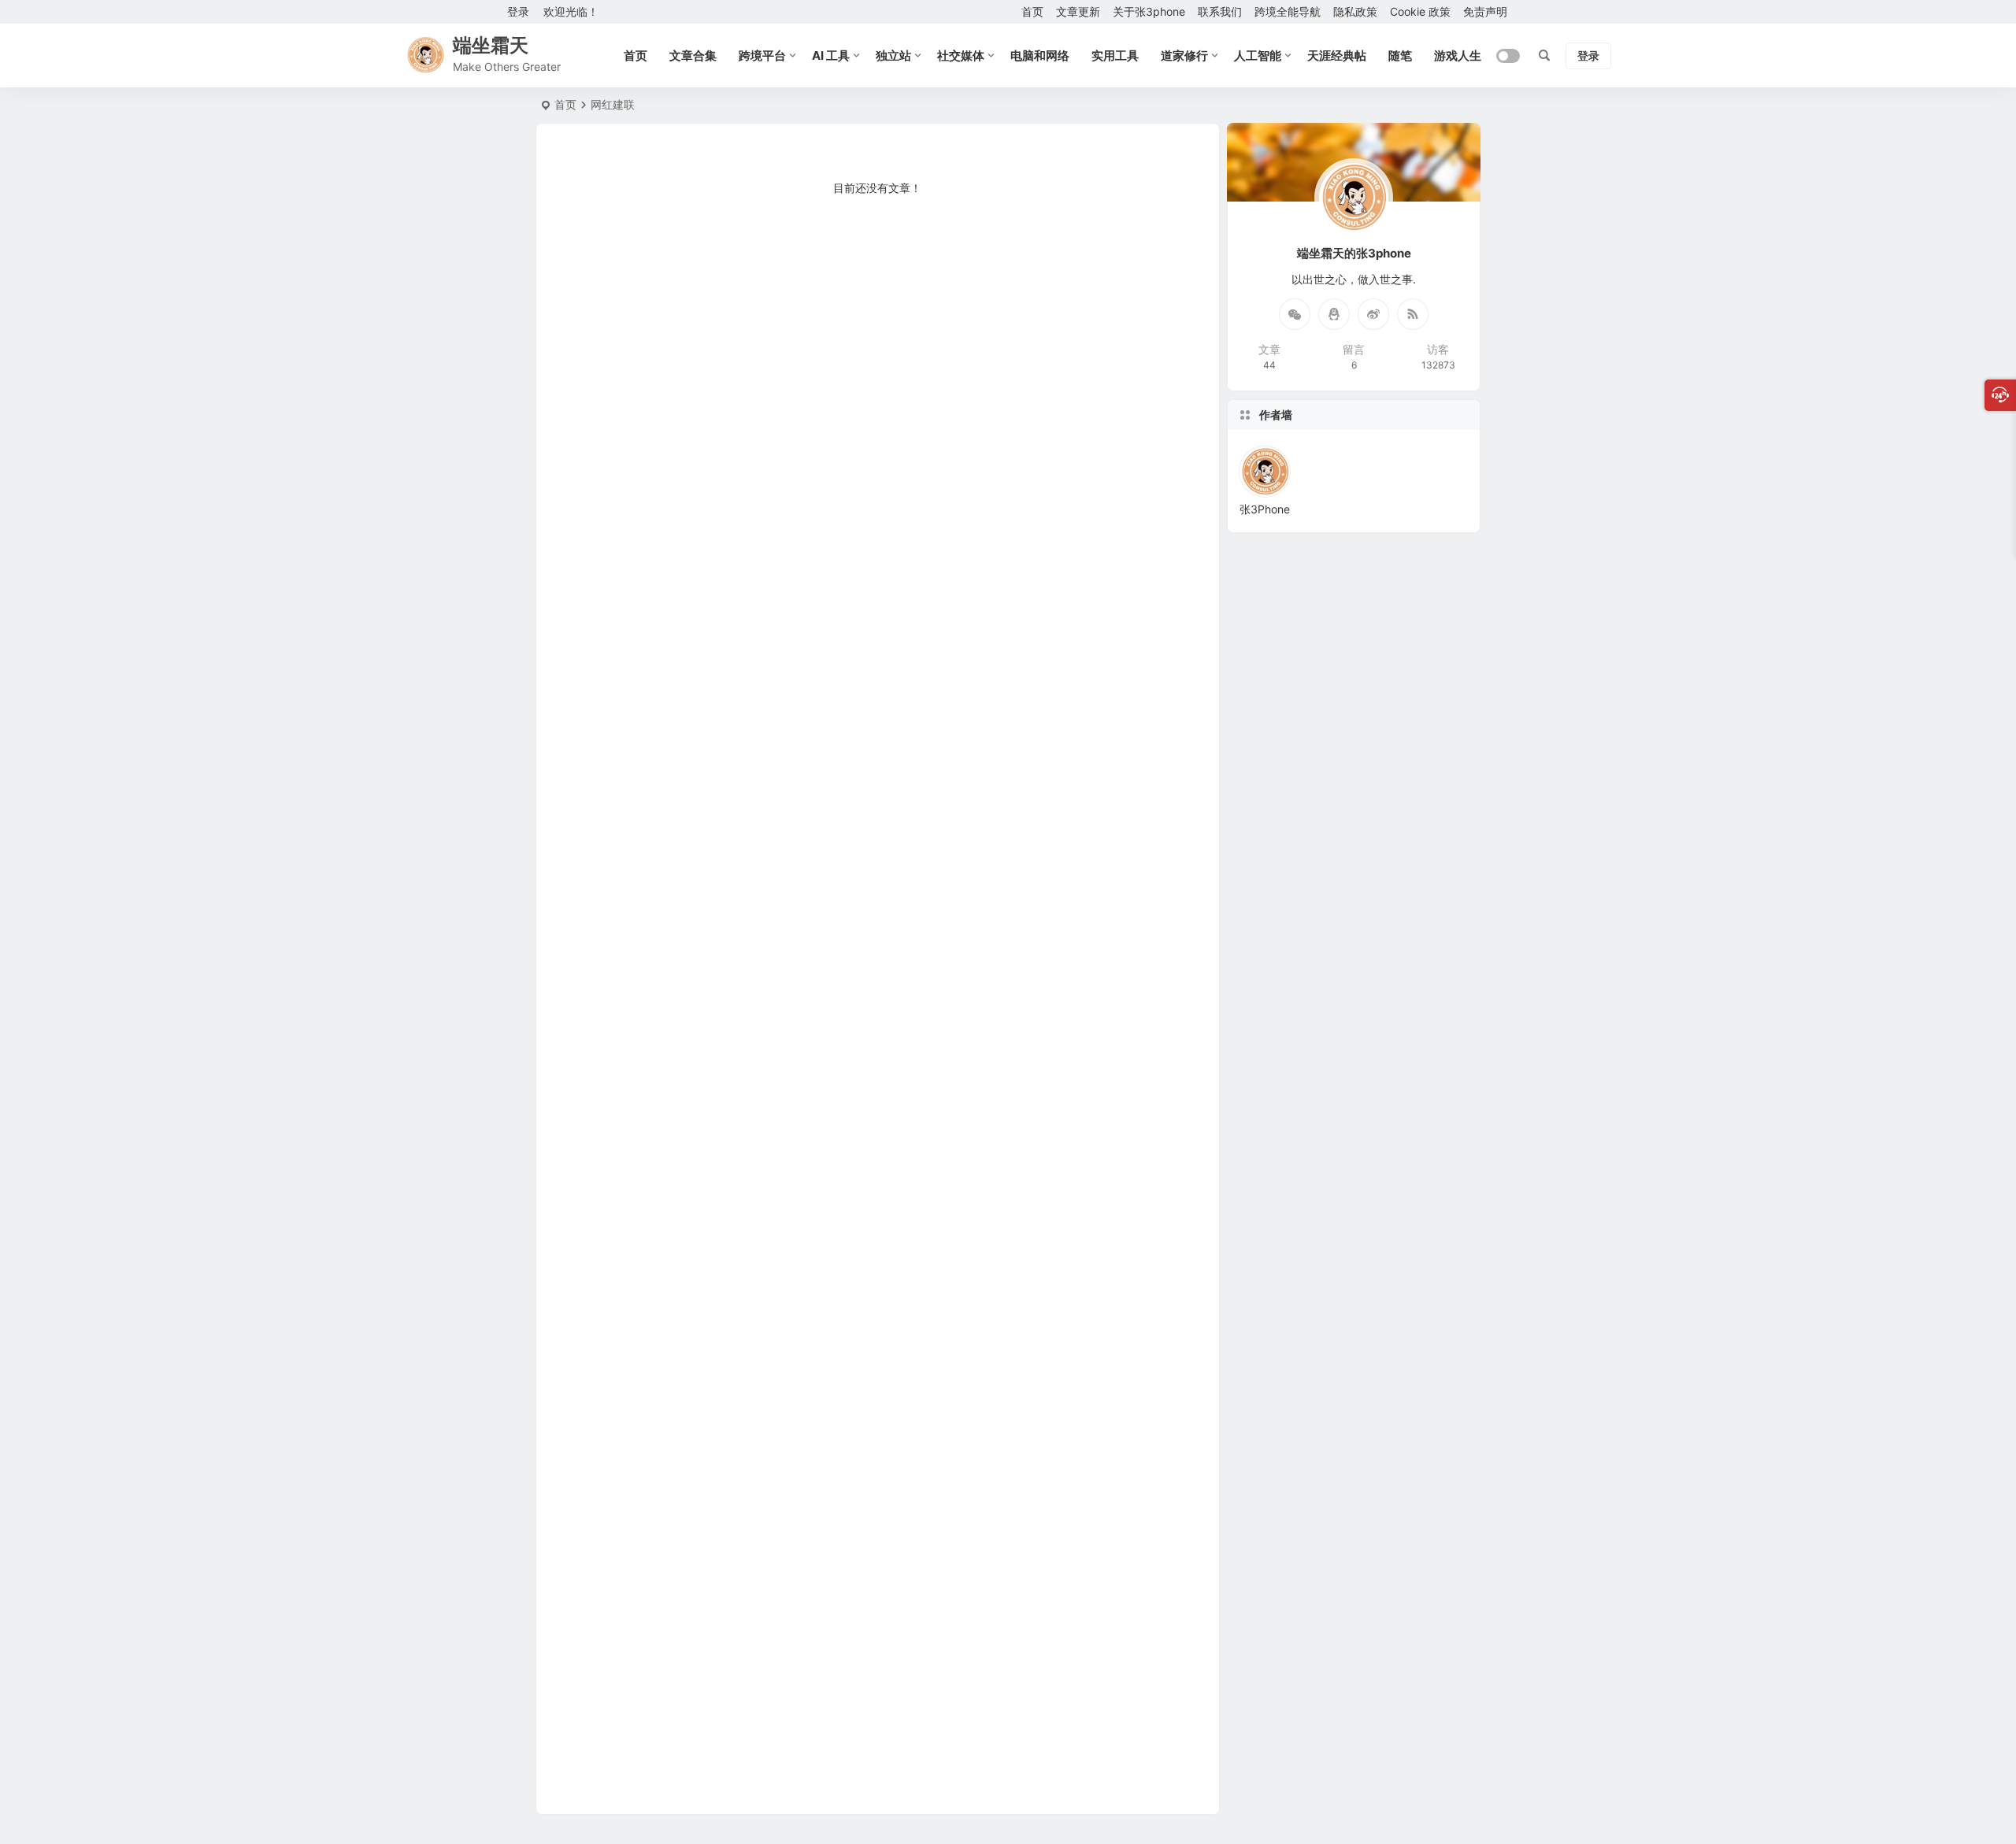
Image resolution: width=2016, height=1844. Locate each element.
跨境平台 (762, 56)
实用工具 (1115, 56)
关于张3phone (1149, 11)
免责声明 (1485, 11)
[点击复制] (1334, 314)
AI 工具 (831, 56)
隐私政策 (1355, 11)
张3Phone (1265, 509)
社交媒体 (961, 56)
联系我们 (1220, 11)
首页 (1032, 11)
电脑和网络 (1040, 56)
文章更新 (1078, 11)
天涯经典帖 (1337, 56)
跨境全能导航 (1288, 11)
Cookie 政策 (1420, 11)
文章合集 (693, 56)
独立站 (893, 56)
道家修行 (1184, 56)
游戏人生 (1458, 56)
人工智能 (1258, 56)
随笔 (1400, 56)
